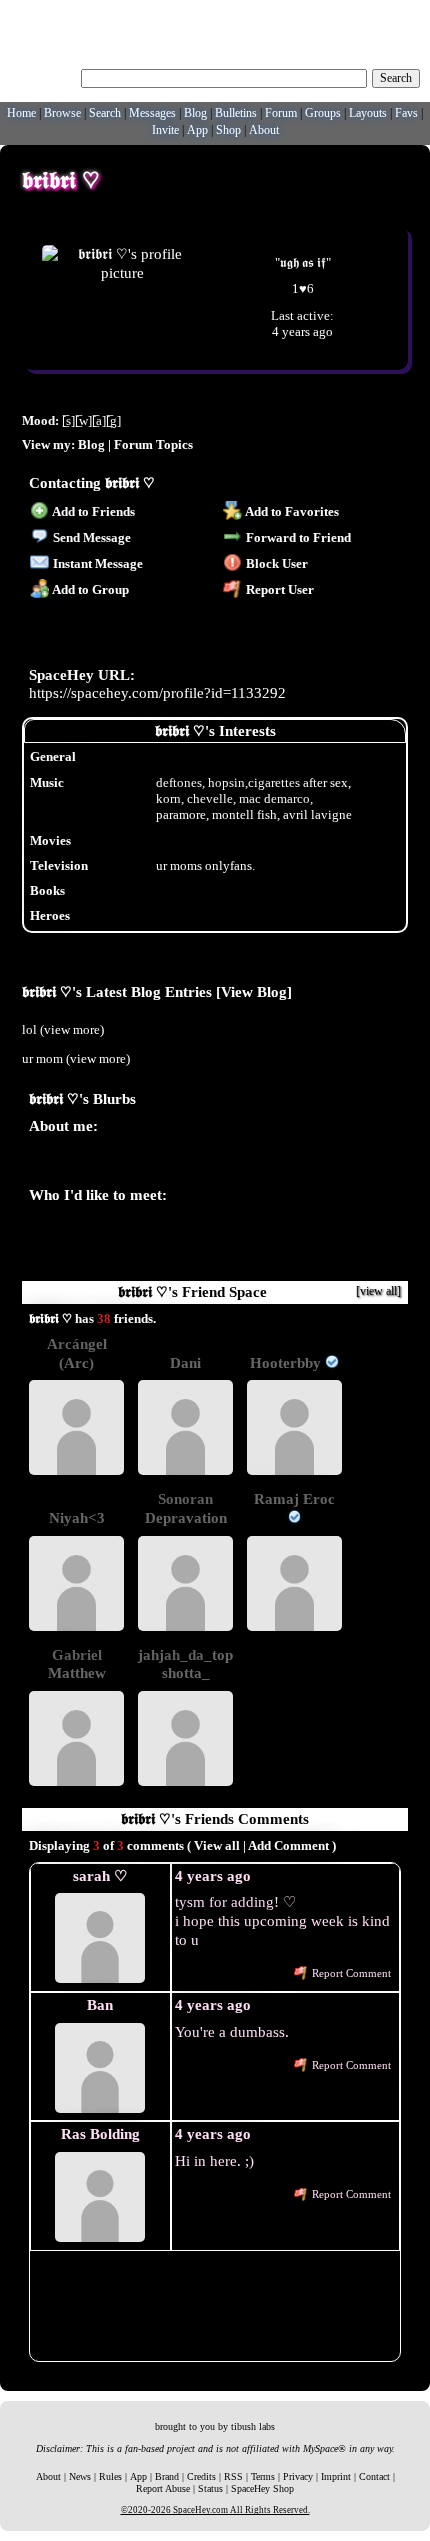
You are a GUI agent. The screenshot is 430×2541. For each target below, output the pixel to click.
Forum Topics (153, 444)
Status (210, 2488)
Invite (165, 130)
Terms (263, 2476)
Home (21, 113)
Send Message (90, 537)
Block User (275, 563)
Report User (278, 589)
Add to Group (89, 589)
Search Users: (43, 76)
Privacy (298, 2476)
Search (396, 78)
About (264, 130)
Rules (110, 2476)
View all (217, 1845)
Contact (374, 2476)
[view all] (378, 1291)
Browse (62, 113)
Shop (228, 130)
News (80, 2476)
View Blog (254, 991)
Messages (152, 113)
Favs (406, 113)
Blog (195, 113)
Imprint (336, 2476)
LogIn (362, 15)
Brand (167, 2476)
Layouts (368, 113)
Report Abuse (163, 2488)
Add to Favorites (291, 511)
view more (72, 1029)
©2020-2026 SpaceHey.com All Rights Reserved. (215, 2510)
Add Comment (288, 1845)
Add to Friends (92, 511)
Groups (323, 113)
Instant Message (96, 563)
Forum (281, 113)
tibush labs (253, 2426)
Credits (201, 2476)
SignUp (403, 15)
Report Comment (350, 1973)
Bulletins (236, 113)
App (197, 130)
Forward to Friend (297, 537)
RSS (233, 2476)
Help (328, 15)
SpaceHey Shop (262, 2488)
